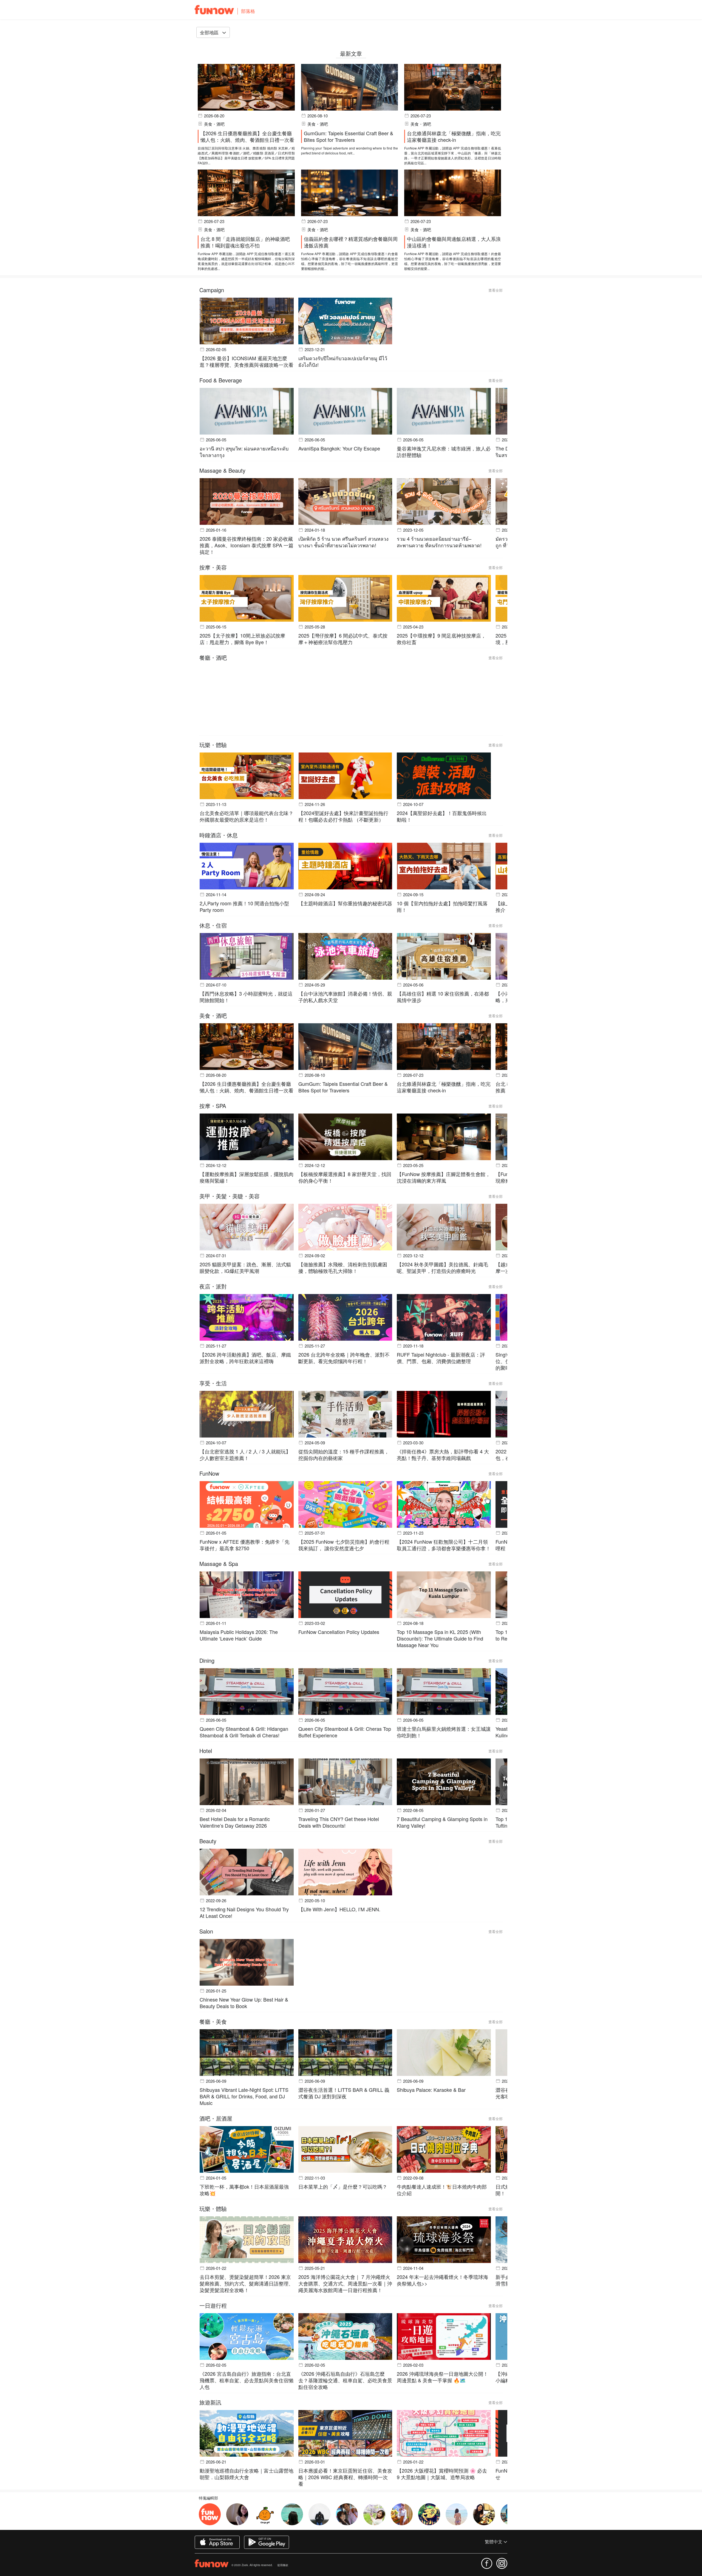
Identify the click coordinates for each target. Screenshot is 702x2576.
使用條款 (283, 2565)
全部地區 (210, 32)
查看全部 (496, 290)
